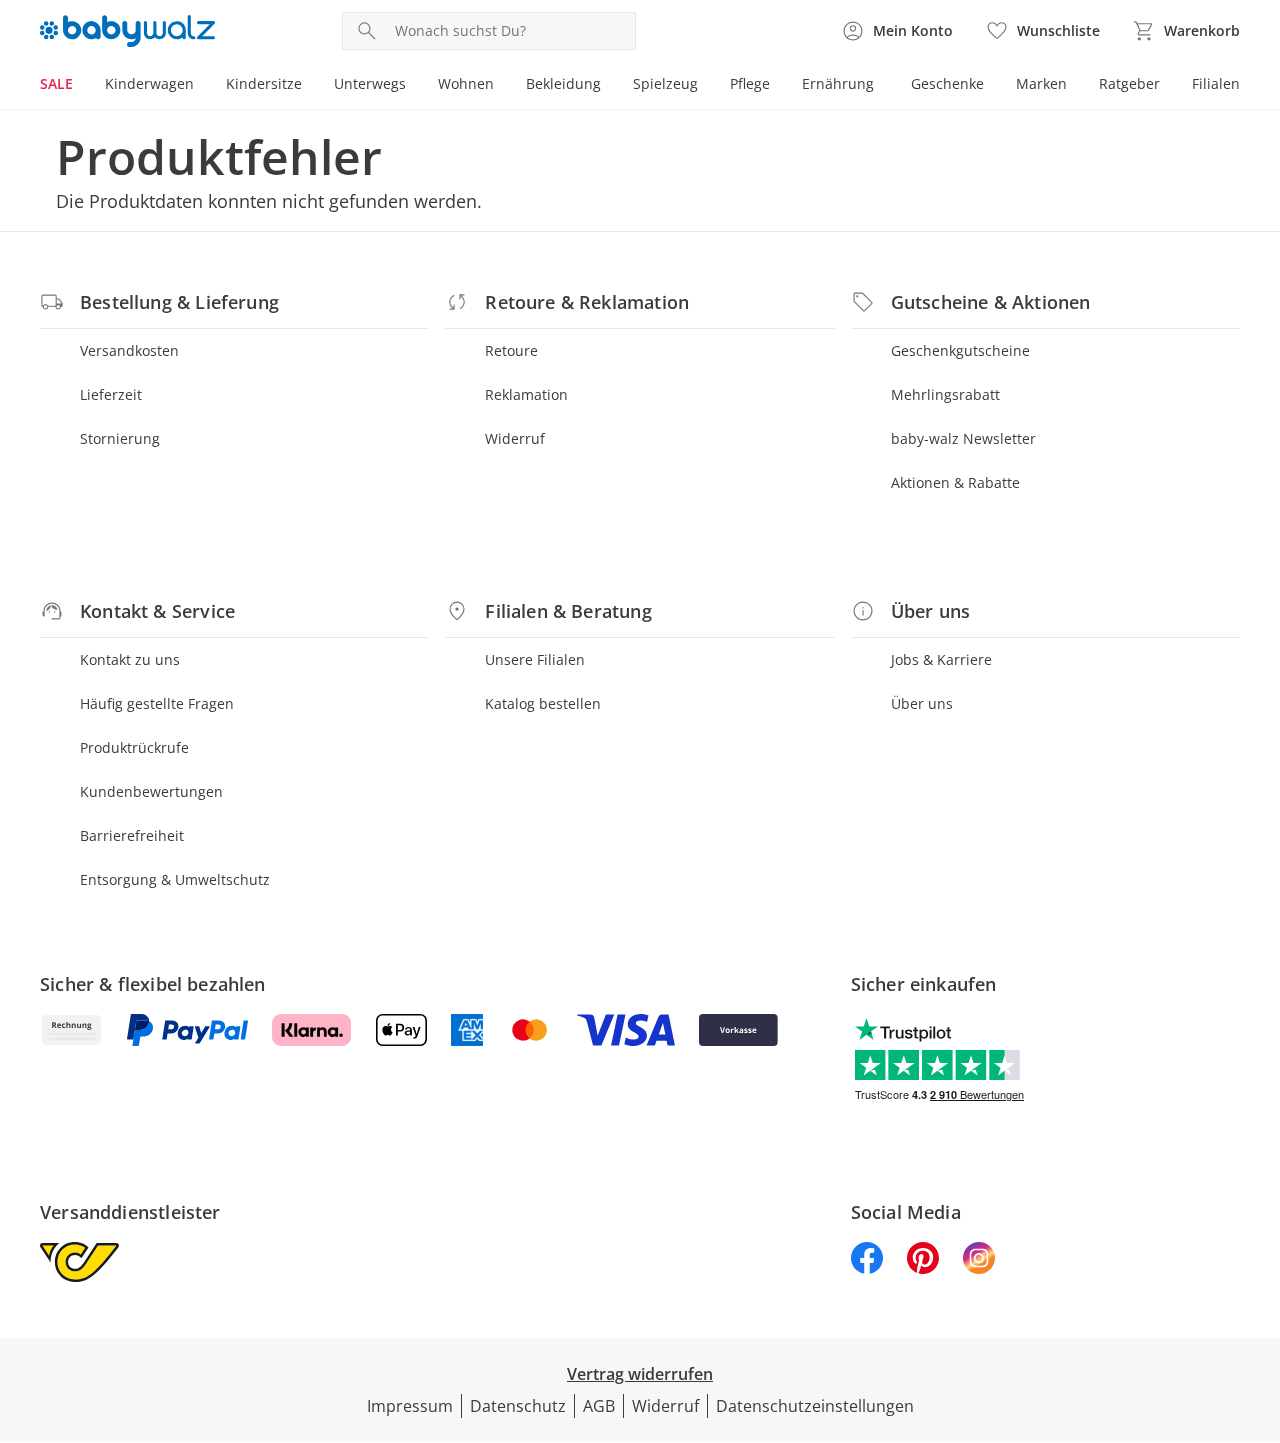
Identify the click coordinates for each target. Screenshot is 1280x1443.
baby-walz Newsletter (963, 438)
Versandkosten (129, 350)
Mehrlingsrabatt (945, 394)
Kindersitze (264, 83)
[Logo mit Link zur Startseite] (127, 31)
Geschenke (947, 83)
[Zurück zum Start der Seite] (1256, 1299)
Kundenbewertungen (151, 791)
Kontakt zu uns (130, 659)
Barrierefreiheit (132, 835)
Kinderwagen (149, 83)
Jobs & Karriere (941, 659)
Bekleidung (563, 83)
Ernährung (838, 83)
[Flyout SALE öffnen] (81, 86)
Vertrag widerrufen (640, 1374)
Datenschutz (518, 1406)
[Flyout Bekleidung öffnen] (609, 86)
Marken (1041, 83)
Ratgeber (1129, 83)
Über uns (922, 703)
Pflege (750, 83)
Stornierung (120, 438)
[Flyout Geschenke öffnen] (992, 86)
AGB (599, 1406)
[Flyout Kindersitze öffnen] (310, 86)
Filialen (1216, 83)
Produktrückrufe (134, 747)
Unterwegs (370, 83)
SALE (56, 83)
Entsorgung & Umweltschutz (175, 879)
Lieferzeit (111, 394)
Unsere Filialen (535, 659)
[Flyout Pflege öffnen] (778, 86)
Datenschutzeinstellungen (815, 1406)
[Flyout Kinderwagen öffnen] (202, 86)
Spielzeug (665, 83)
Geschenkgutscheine (960, 350)
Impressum (410, 1406)
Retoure (511, 350)
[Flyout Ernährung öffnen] (882, 86)
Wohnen (466, 83)
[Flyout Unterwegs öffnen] (414, 86)
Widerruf (515, 438)
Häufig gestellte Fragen (157, 703)
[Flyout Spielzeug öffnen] (706, 86)
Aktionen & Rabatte (955, 482)
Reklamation (526, 394)
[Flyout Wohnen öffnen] (502, 86)
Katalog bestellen (543, 703)
